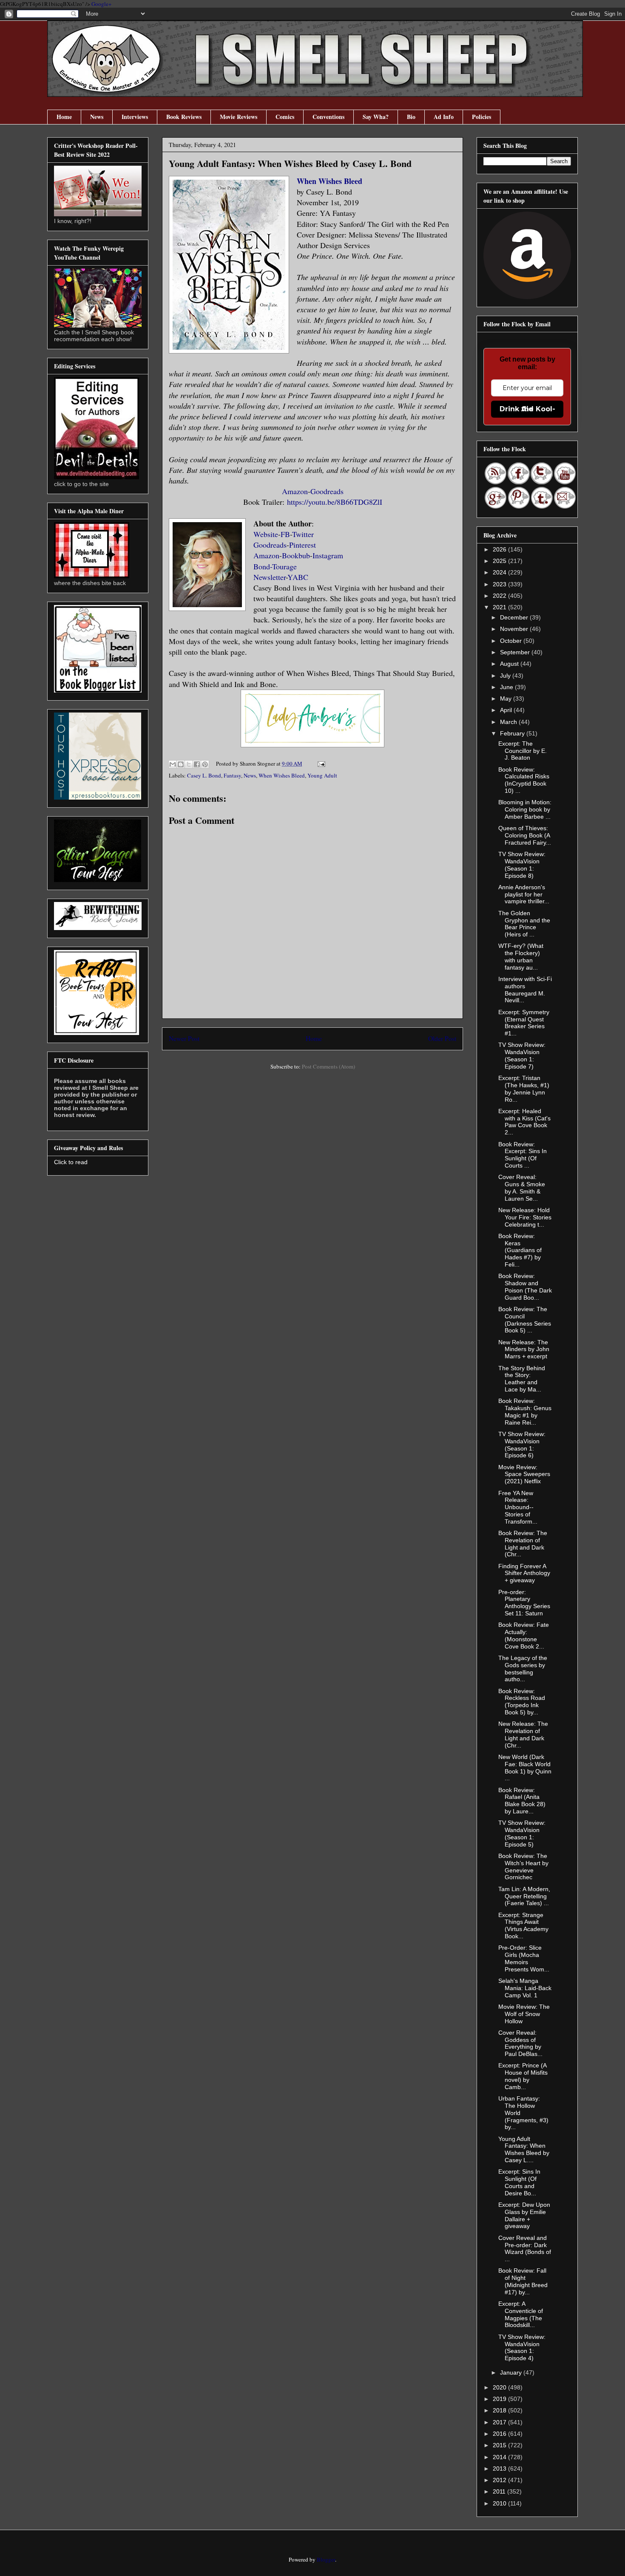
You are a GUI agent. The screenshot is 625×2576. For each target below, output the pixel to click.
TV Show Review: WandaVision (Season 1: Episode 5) (522, 1833)
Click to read (71, 1162)
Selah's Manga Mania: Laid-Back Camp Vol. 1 (525, 1988)
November (515, 629)
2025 (500, 561)
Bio (411, 117)
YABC (298, 577)
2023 (500, 584)
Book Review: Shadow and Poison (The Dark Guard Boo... (525, 1287)
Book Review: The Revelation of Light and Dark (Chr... (523, 1544)
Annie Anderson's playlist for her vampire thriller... (524, 894)
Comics (285, 117)
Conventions (328, 117)
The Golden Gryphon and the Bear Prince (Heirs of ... (524, 924)
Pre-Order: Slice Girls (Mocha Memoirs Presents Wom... (524, 1958)
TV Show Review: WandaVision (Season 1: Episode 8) (522, 865)
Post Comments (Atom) (328, 1066)
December (515, 617)
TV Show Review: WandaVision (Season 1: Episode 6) (522, 1445)
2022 (500, 596)
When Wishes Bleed (330, 181)
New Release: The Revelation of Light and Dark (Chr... (523, 1734)
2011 (500, 2491)
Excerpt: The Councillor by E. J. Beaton (523, 751)
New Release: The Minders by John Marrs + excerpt (524, 1349)
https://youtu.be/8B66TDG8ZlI (335, 502)
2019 (500, 2399)
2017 (500, 2422)
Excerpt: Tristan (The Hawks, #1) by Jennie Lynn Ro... (524, 1089)
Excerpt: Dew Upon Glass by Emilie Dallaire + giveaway (524, 2215)
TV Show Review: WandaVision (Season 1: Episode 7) (522, 1055)
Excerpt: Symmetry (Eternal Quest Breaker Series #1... (524, 1023)
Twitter (303, 534)
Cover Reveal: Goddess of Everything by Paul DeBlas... (520, 2043)
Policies (482, 117)
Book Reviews (184, 117)
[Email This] (173, 764)
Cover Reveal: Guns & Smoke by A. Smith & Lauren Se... (522, 1188)
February (513, 733)
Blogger (326, 2559)
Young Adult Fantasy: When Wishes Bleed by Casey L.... (524, 2149)
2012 (500, 2480)
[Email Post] (320, 763)
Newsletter (270, 577)
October (512, 641)
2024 (500, 572)
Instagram (328, 555)
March (509, 722)
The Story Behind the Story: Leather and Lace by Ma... (522, 1379)
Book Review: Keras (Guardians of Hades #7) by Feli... (520, 1250)
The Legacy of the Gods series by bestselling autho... (523, 1668)
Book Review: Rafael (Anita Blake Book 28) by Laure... (522, 1801)
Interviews (135, 117)
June (507, 687)
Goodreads (327, 491)
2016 (500, 2434)
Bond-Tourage (275, 566)
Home (64, 117)
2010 (500, 2503)
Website (266, 534)
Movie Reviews (239, 117)
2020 (500, 2387)
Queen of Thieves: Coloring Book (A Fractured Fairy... (525, 835)
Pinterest (303, 545)
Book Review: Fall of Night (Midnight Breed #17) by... (523, 2281)
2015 (500, 2445)
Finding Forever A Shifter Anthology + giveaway (524, 1573)
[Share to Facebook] (197, 764)
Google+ (101, 4)
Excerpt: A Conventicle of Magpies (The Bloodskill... (521, 2314)
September (516, 652)
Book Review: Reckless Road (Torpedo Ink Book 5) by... (522, 1702)
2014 (500, 2457)
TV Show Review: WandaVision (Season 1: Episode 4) (522, 2347)
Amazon (295, 491)
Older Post (442, 1038)
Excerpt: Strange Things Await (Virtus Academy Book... (523, 1926)
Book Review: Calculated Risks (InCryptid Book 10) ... (524, 780)
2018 (500, 2410)
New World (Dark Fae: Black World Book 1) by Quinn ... (525, 1767)
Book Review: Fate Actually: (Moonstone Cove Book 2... (524, 1635)
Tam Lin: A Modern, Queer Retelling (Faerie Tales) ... (524, 1896)
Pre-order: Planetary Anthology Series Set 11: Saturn (524, 1603)
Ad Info (444, 117)
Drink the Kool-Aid (527, 409)
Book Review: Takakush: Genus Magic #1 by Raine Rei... (525, 1411)
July (506, 676)
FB (285, 534)
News (97, 117)
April (507, 710)
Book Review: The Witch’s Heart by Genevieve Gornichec (523, 1866)
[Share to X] (189, 764)
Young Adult (322, 775)
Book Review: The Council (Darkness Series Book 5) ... (525, 1320)
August (510, 664)
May (507, 698)
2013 (500, 2469)
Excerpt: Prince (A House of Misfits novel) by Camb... (523, 2076)
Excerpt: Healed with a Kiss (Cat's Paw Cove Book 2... (524, 1122)
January (512, 2372)
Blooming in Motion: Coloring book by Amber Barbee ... (525, 809)
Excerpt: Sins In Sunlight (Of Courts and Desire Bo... (519, 2182)
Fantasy (232, 775)
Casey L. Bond (204, 775)
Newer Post (184, 1038)
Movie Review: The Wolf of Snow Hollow (524, 2014)
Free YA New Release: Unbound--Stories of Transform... (518, 1507)
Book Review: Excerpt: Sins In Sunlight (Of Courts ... (523, 1155)
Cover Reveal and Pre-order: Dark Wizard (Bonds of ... (525, 2248)
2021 (500, 607)
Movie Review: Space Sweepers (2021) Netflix (524, 1474)
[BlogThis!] (181, 764)
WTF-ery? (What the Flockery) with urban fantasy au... (521, 956)
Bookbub (296, 555)
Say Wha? (376, 117)
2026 (500, 549)
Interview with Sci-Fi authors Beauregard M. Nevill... (525, 990)
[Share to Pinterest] (205, 764)
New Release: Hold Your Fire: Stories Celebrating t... (525, 1217)
